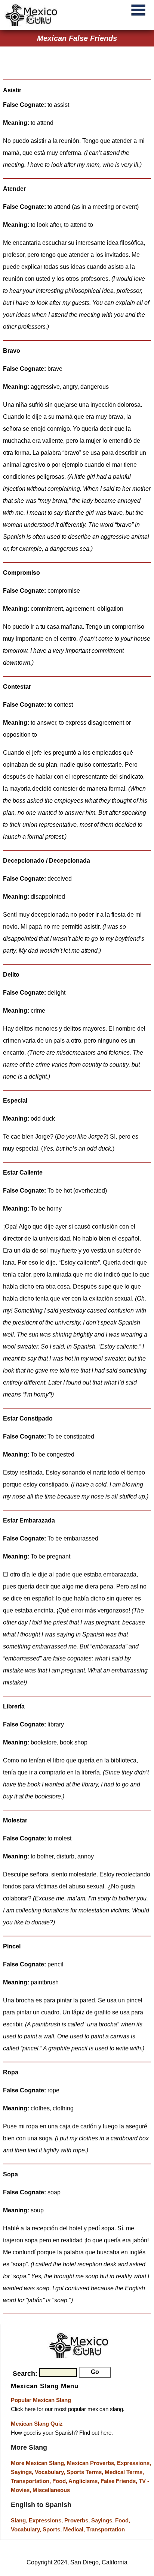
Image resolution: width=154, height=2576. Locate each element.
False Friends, (120, 2481)
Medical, (75, 2529)
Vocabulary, (51, 2472)
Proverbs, (78, 2520)
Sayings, (23, 2472)
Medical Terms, (124, 2472)
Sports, (53, 2529)
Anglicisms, (84, 2481)
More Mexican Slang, (39, 2463)
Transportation (106, 2529)
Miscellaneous (51, 2490)
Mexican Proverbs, (91, 2463)
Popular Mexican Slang (41, 2400)
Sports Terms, (86, 2472)
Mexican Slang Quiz (37, 2424)
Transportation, (32, 2481)
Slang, (20, 2520)
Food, (60, 2481)
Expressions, (134, 2463)
